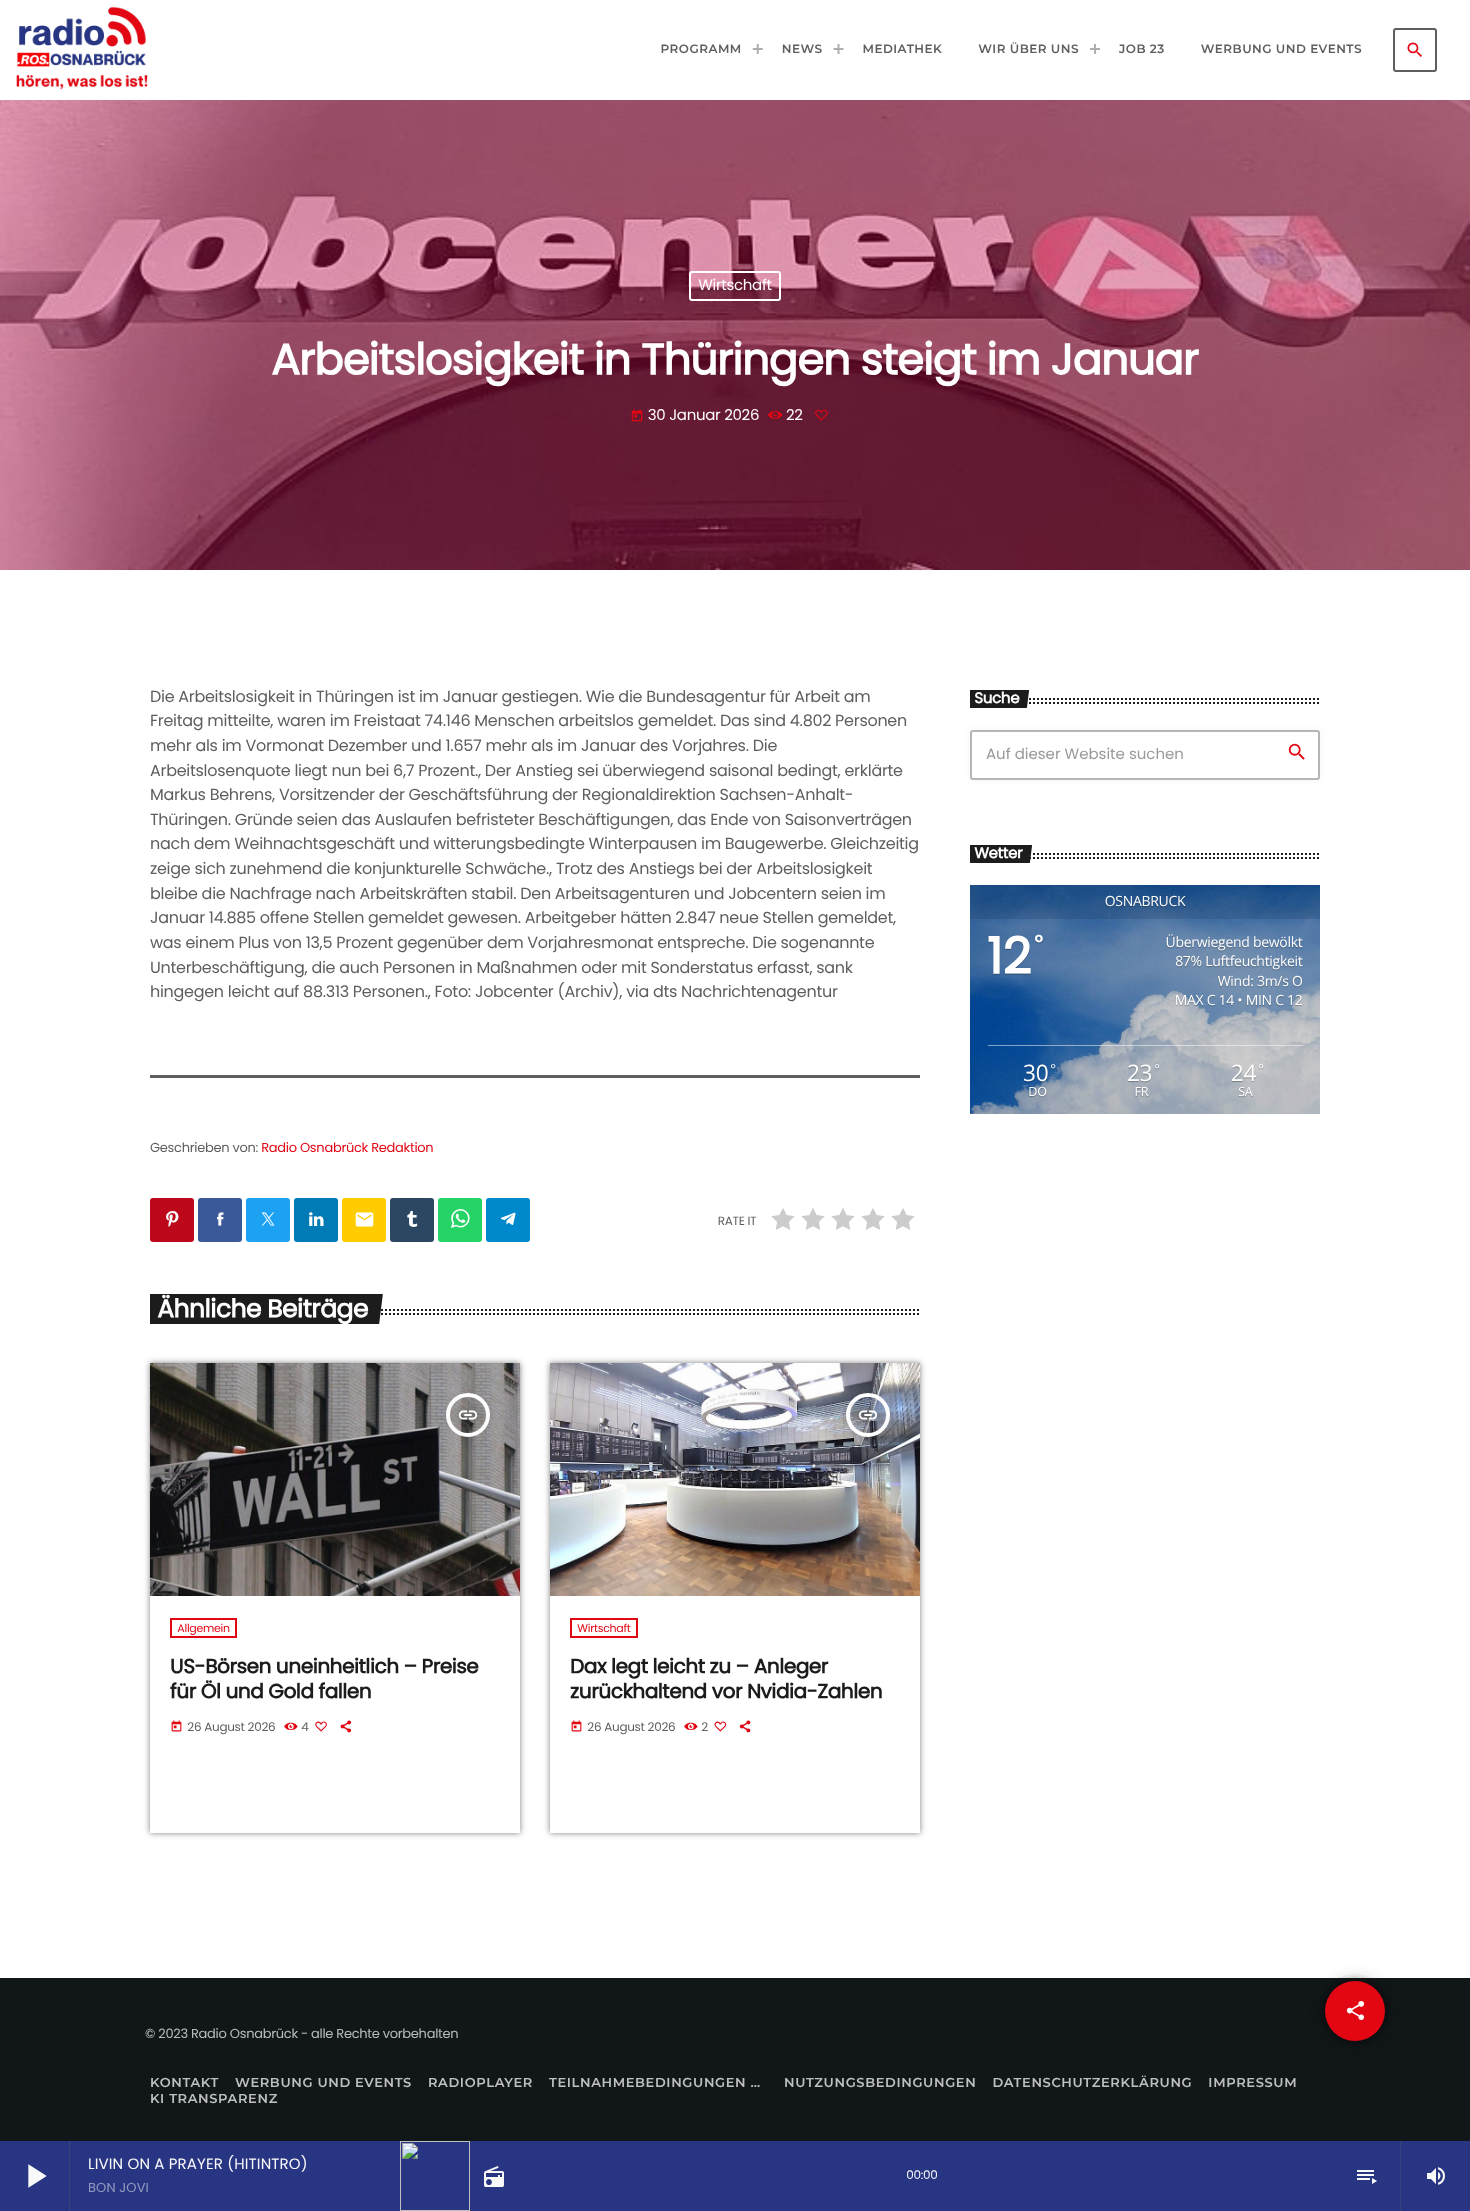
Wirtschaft (735, 286)
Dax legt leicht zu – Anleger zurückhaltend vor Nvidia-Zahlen (726, 1678)
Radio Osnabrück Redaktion (347, 1147)
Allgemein (203, 1628)
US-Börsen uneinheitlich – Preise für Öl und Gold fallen (324, 1678)
